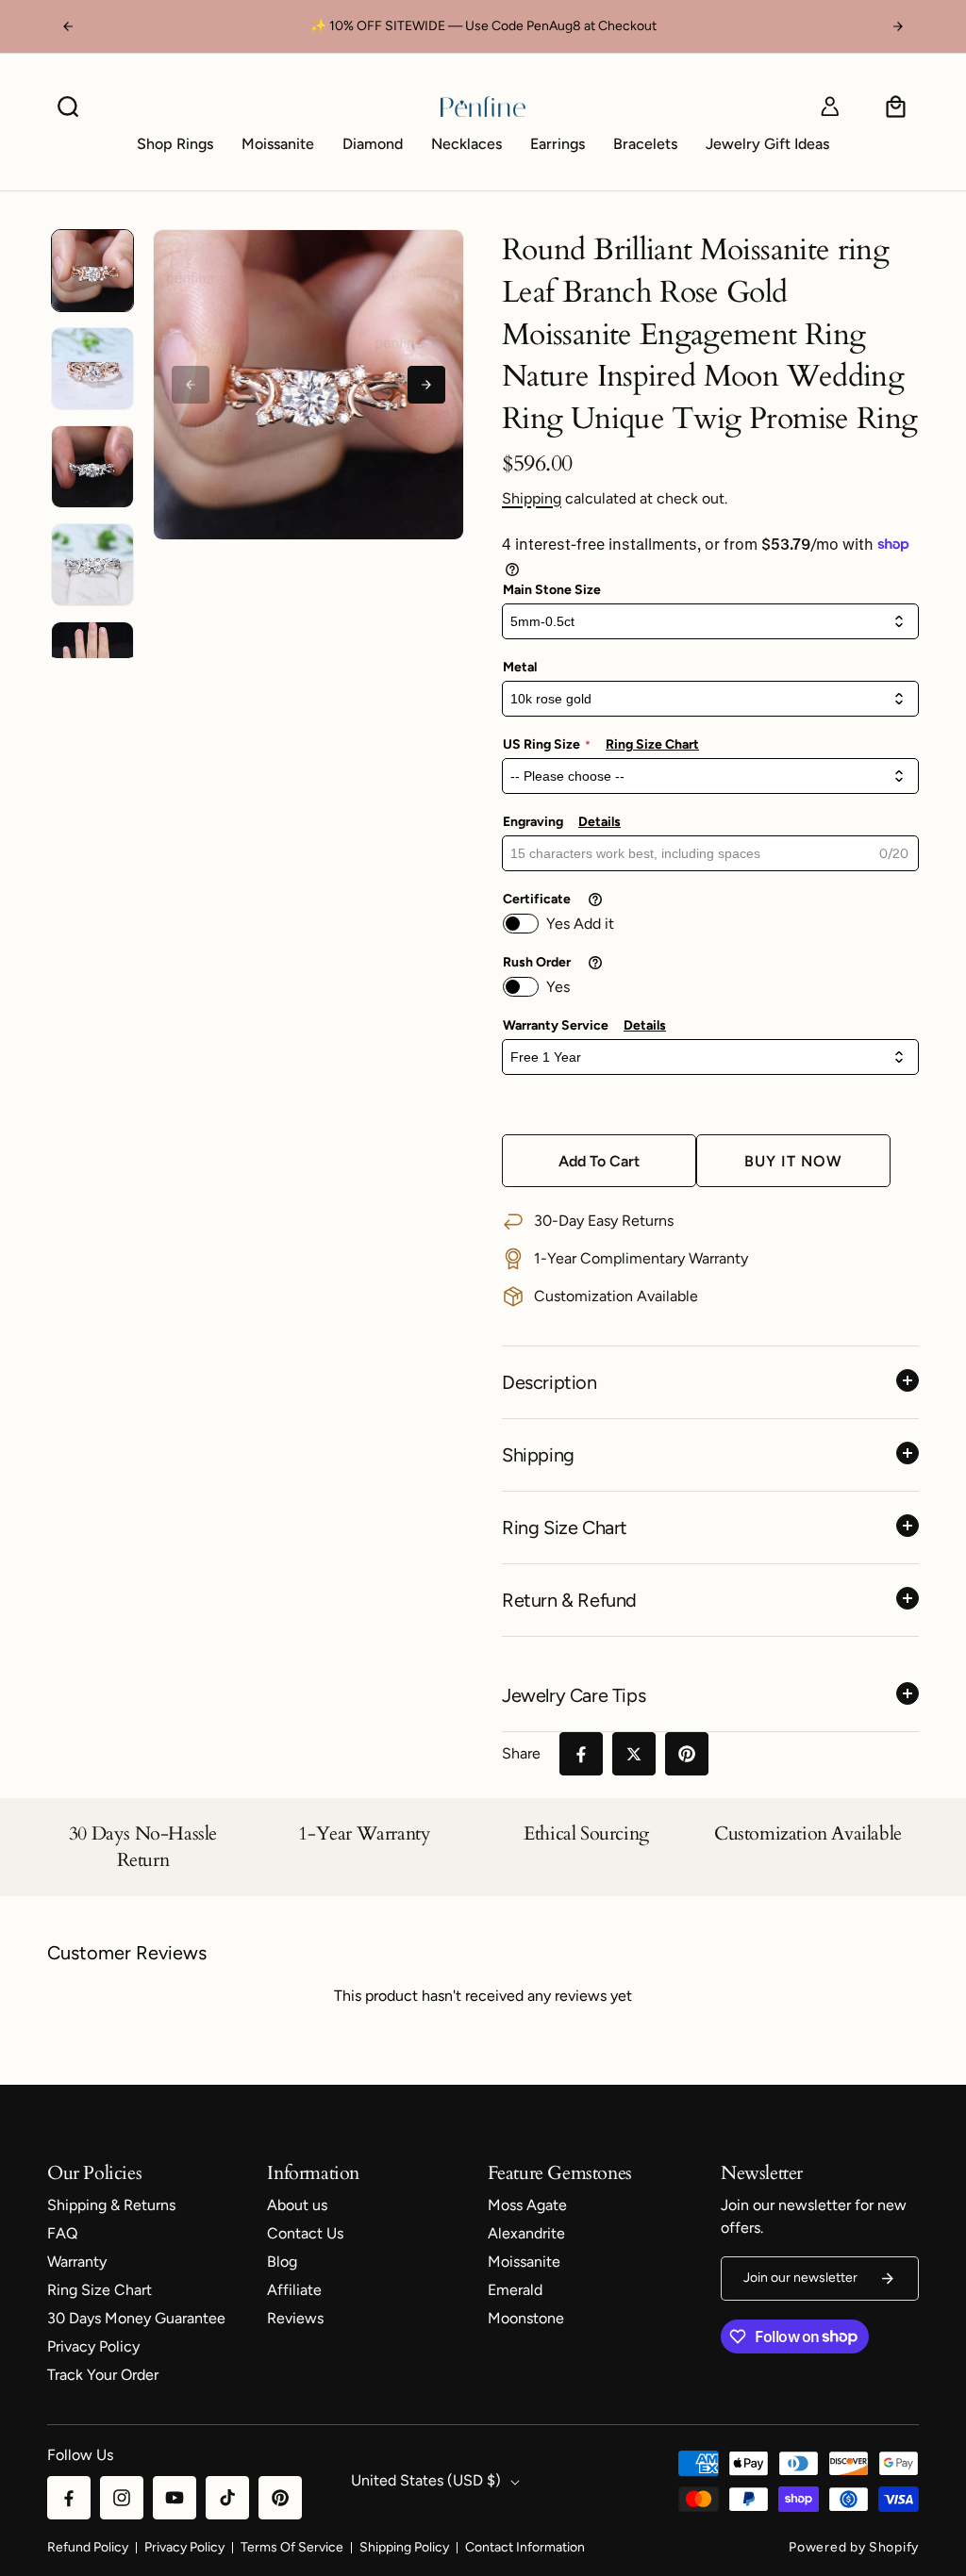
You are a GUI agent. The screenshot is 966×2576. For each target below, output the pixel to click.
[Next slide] (426, 385)
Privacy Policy (184, 2547)
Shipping (532, 498)
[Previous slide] (191, 385)
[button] (68, 107)
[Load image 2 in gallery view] (92, 369)
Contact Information (525, 2547)
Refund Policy (88, 2547)
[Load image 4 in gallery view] (92, 565)
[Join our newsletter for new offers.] (888, 2279)
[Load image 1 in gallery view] (92, 271)
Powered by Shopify (854, 2547)
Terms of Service (292, 2547)
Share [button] (521, 1753)
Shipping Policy (404, 2547)
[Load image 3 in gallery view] (92, 467)
